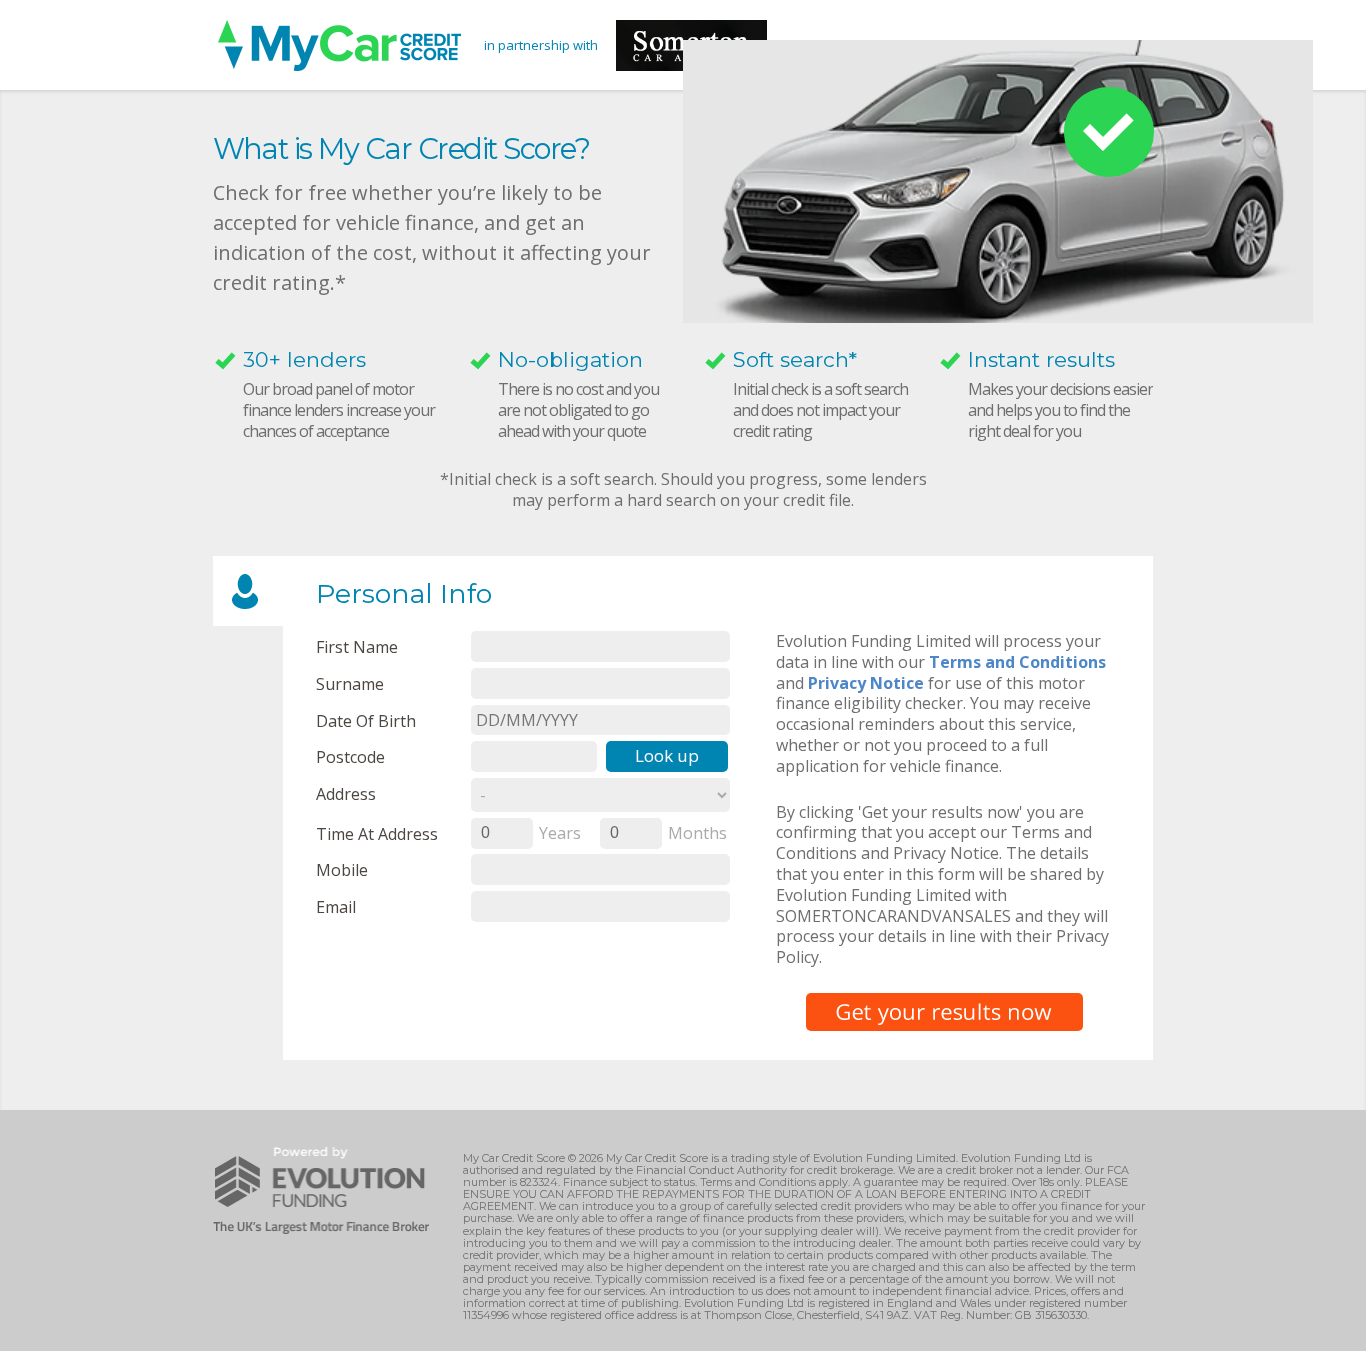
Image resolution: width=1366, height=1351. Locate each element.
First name (357, 646)
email (336, 906)
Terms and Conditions (1017, 662)
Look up (667, 755)
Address (346, 793)
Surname (350, 683)
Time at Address (377, 833)
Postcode (350, 756)
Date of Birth (366, 720)
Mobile (342, 869)
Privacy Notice (866, 683)
